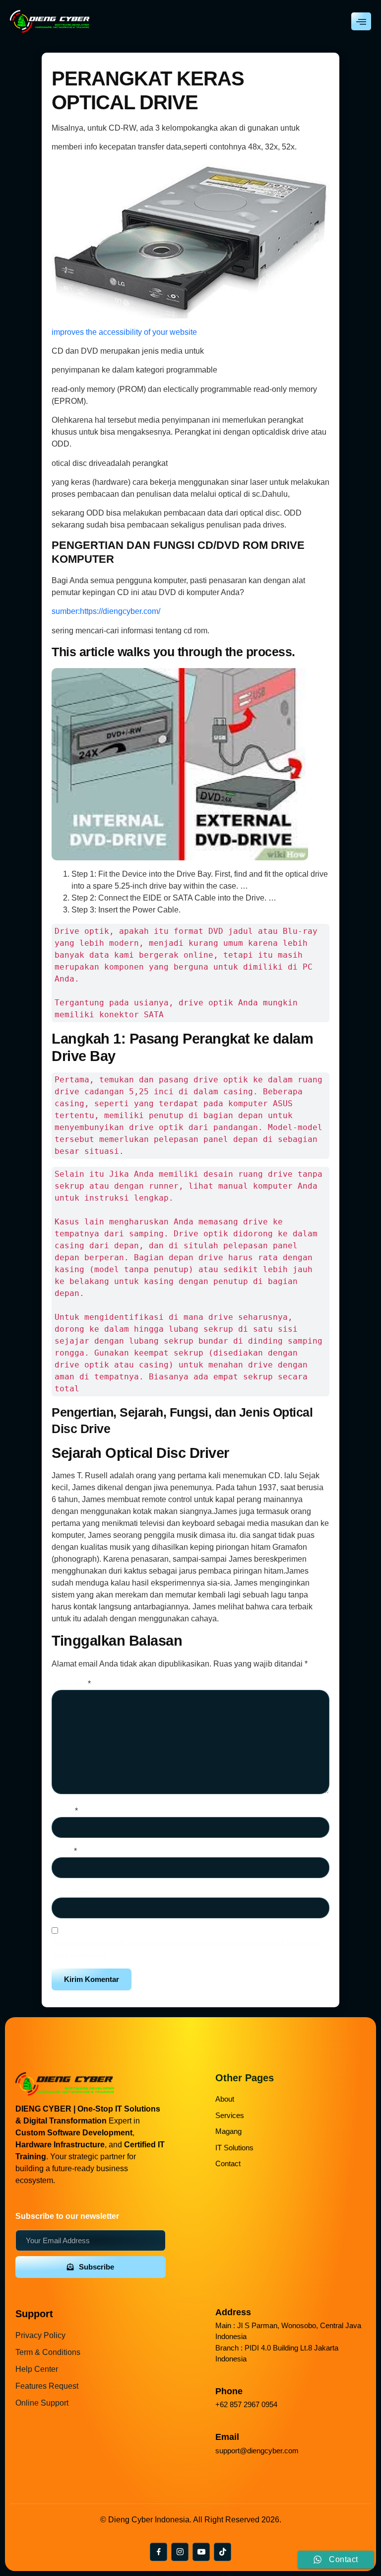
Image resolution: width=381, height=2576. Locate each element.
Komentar (71, 1684)
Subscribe (96, 2267)
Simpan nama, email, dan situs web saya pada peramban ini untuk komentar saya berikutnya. (186, 1949)
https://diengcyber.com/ (120, 611)
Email (64, 1851)
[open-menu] (361, 21)
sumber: (66, 611)
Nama (65, 1811)
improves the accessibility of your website (124, 332)
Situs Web (70, 1891)
